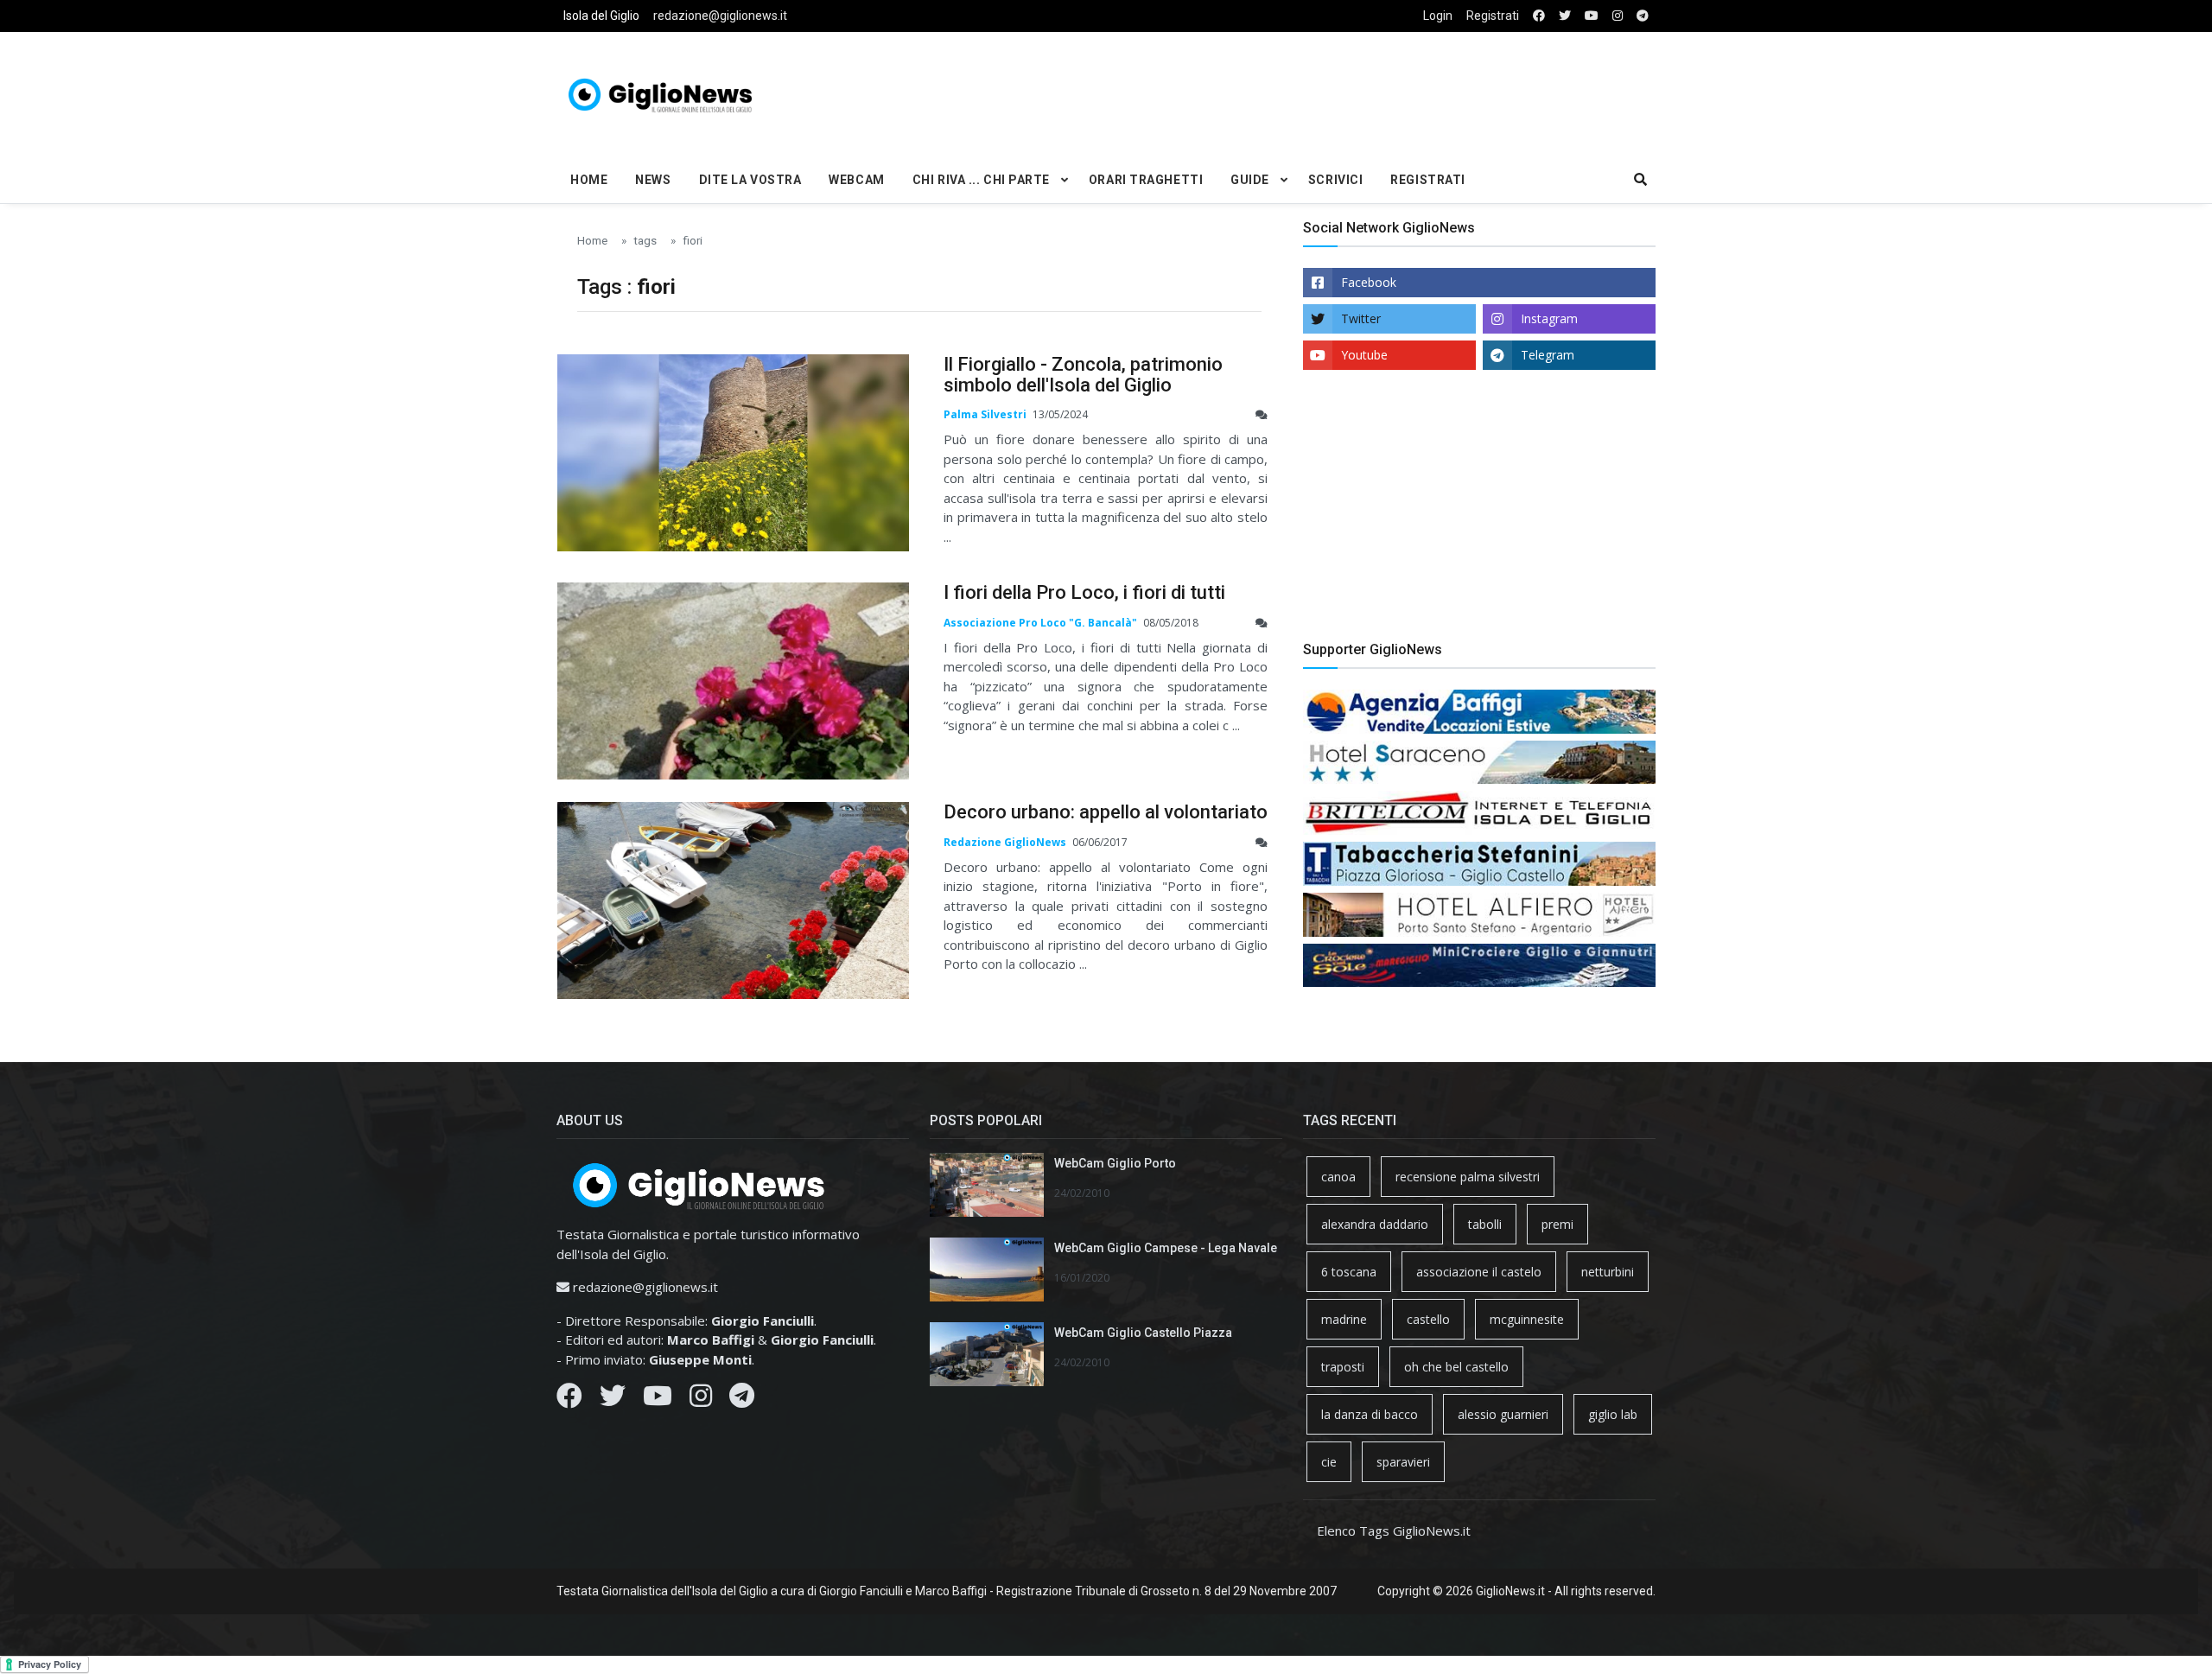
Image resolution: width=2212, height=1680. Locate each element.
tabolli (1485, 1224)
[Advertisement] (1293, 92)
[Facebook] (569, 1400)
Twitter (1361, 318)
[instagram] (1618, 16)
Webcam (856, 180)
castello (1428, 1319)
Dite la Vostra (750, 180)
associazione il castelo (1479, 1272)
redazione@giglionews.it (720, 16)
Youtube (1364, 355)
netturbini (1608, 1272)
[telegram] (1643, 16)
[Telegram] (742, 1400)
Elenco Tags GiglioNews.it (1394, 1530)
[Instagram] (701, 1400)
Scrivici (1335, 180)
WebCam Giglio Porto (1115, 1163)
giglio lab (1613, 1414)
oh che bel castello (1456, 1367)
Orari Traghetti (1146, 180)
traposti (1343, 1367)
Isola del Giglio (601, 16)
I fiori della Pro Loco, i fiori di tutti (1084, 592)
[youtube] (1592, 16)
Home (589, 180)
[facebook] (1539, 16)
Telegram (1548, 355)
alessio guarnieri (1503, 1414)
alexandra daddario (1375, 1224)
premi (1557, 1224)
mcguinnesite (1527, 1319)
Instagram (1549, 318)
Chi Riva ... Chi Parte (981, 180)
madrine (1344, 1319)
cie (1329, 1462)
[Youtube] (658, 1400)
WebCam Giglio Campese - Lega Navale (1166, 1248)
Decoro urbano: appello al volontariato (1106, 812)
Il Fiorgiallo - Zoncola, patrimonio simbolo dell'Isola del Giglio (1083, 375)
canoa (1338, 1177)
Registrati (1493, 16)
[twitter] (1565, 16)
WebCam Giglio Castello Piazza (1143, 1333)
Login (1438, 16)
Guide (1250, 180)
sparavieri (1403, 1462)
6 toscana (1349, 1272)
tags (645, 240)
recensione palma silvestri (1468, 1177)
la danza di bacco (1370, 1414)
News (653, 180)
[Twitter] (613, 1400)
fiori (693, 240)
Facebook (1369, 282)
